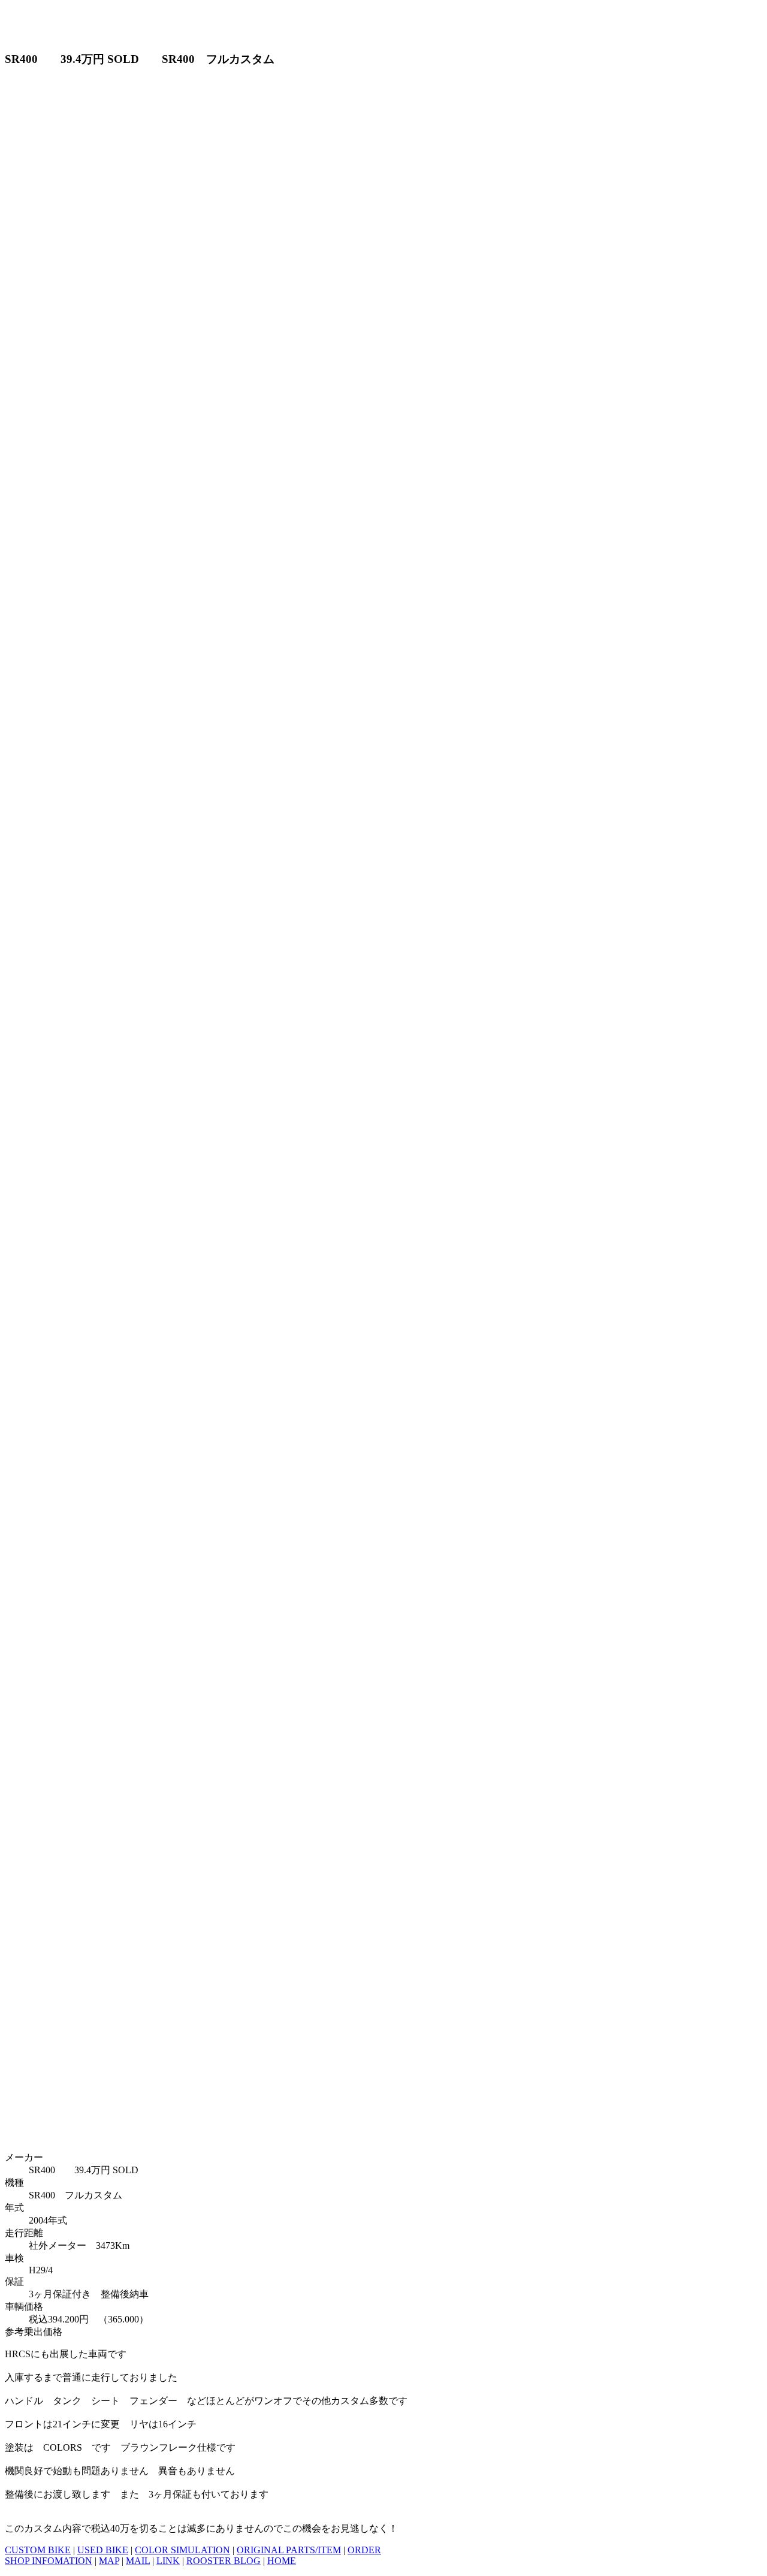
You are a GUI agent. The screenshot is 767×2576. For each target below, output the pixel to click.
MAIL (138, 2561)
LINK (168, 2561)
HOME (282, 2561)
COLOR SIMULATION (182, 2550)
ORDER (364, 2550)
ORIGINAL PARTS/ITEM (289, 2550)
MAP (109, 2561)
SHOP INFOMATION (49, 2561)
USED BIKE (103, 2550)
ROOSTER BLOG (224, 2561)
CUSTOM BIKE (38, 2550)
